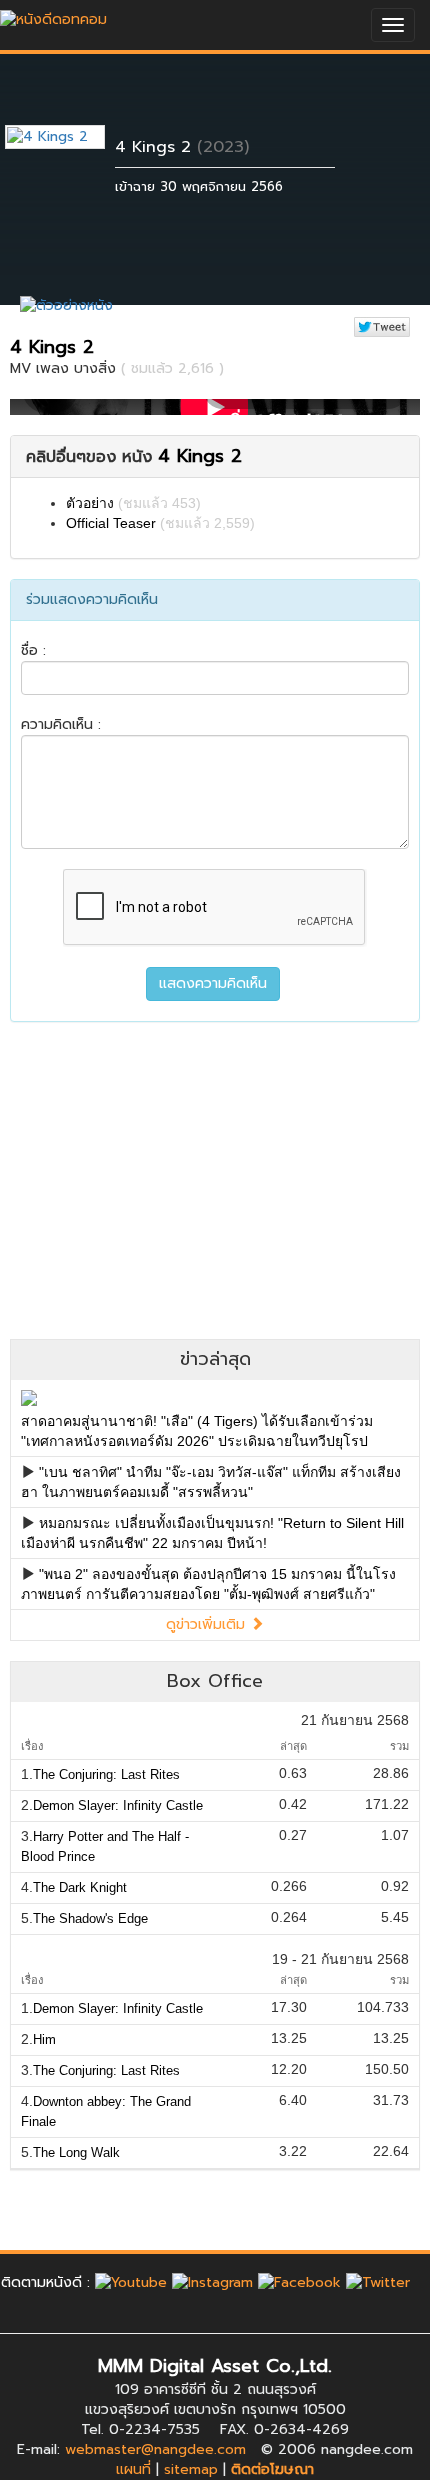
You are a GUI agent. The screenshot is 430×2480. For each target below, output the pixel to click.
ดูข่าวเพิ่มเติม (208, 1624)
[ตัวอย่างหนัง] (66, 305)
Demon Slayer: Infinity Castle (118, 1805)
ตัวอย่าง (90, 503)
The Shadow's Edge (90, 1918)
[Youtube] (131, 2282)
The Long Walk (76, 2152)
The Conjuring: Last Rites (106, 1774)
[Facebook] (299, 2282)
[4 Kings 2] (70, 136)
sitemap (191, 2469)
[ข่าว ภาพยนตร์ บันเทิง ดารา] (53, 14)
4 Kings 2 (153, 147)
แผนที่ (133, 2469)
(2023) (223, 147)
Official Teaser (111, 523)
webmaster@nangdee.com (155, 2449)
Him (44, 2039)
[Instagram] (212, 2282)
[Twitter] (378, 2282)
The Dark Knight (80, 1887)
